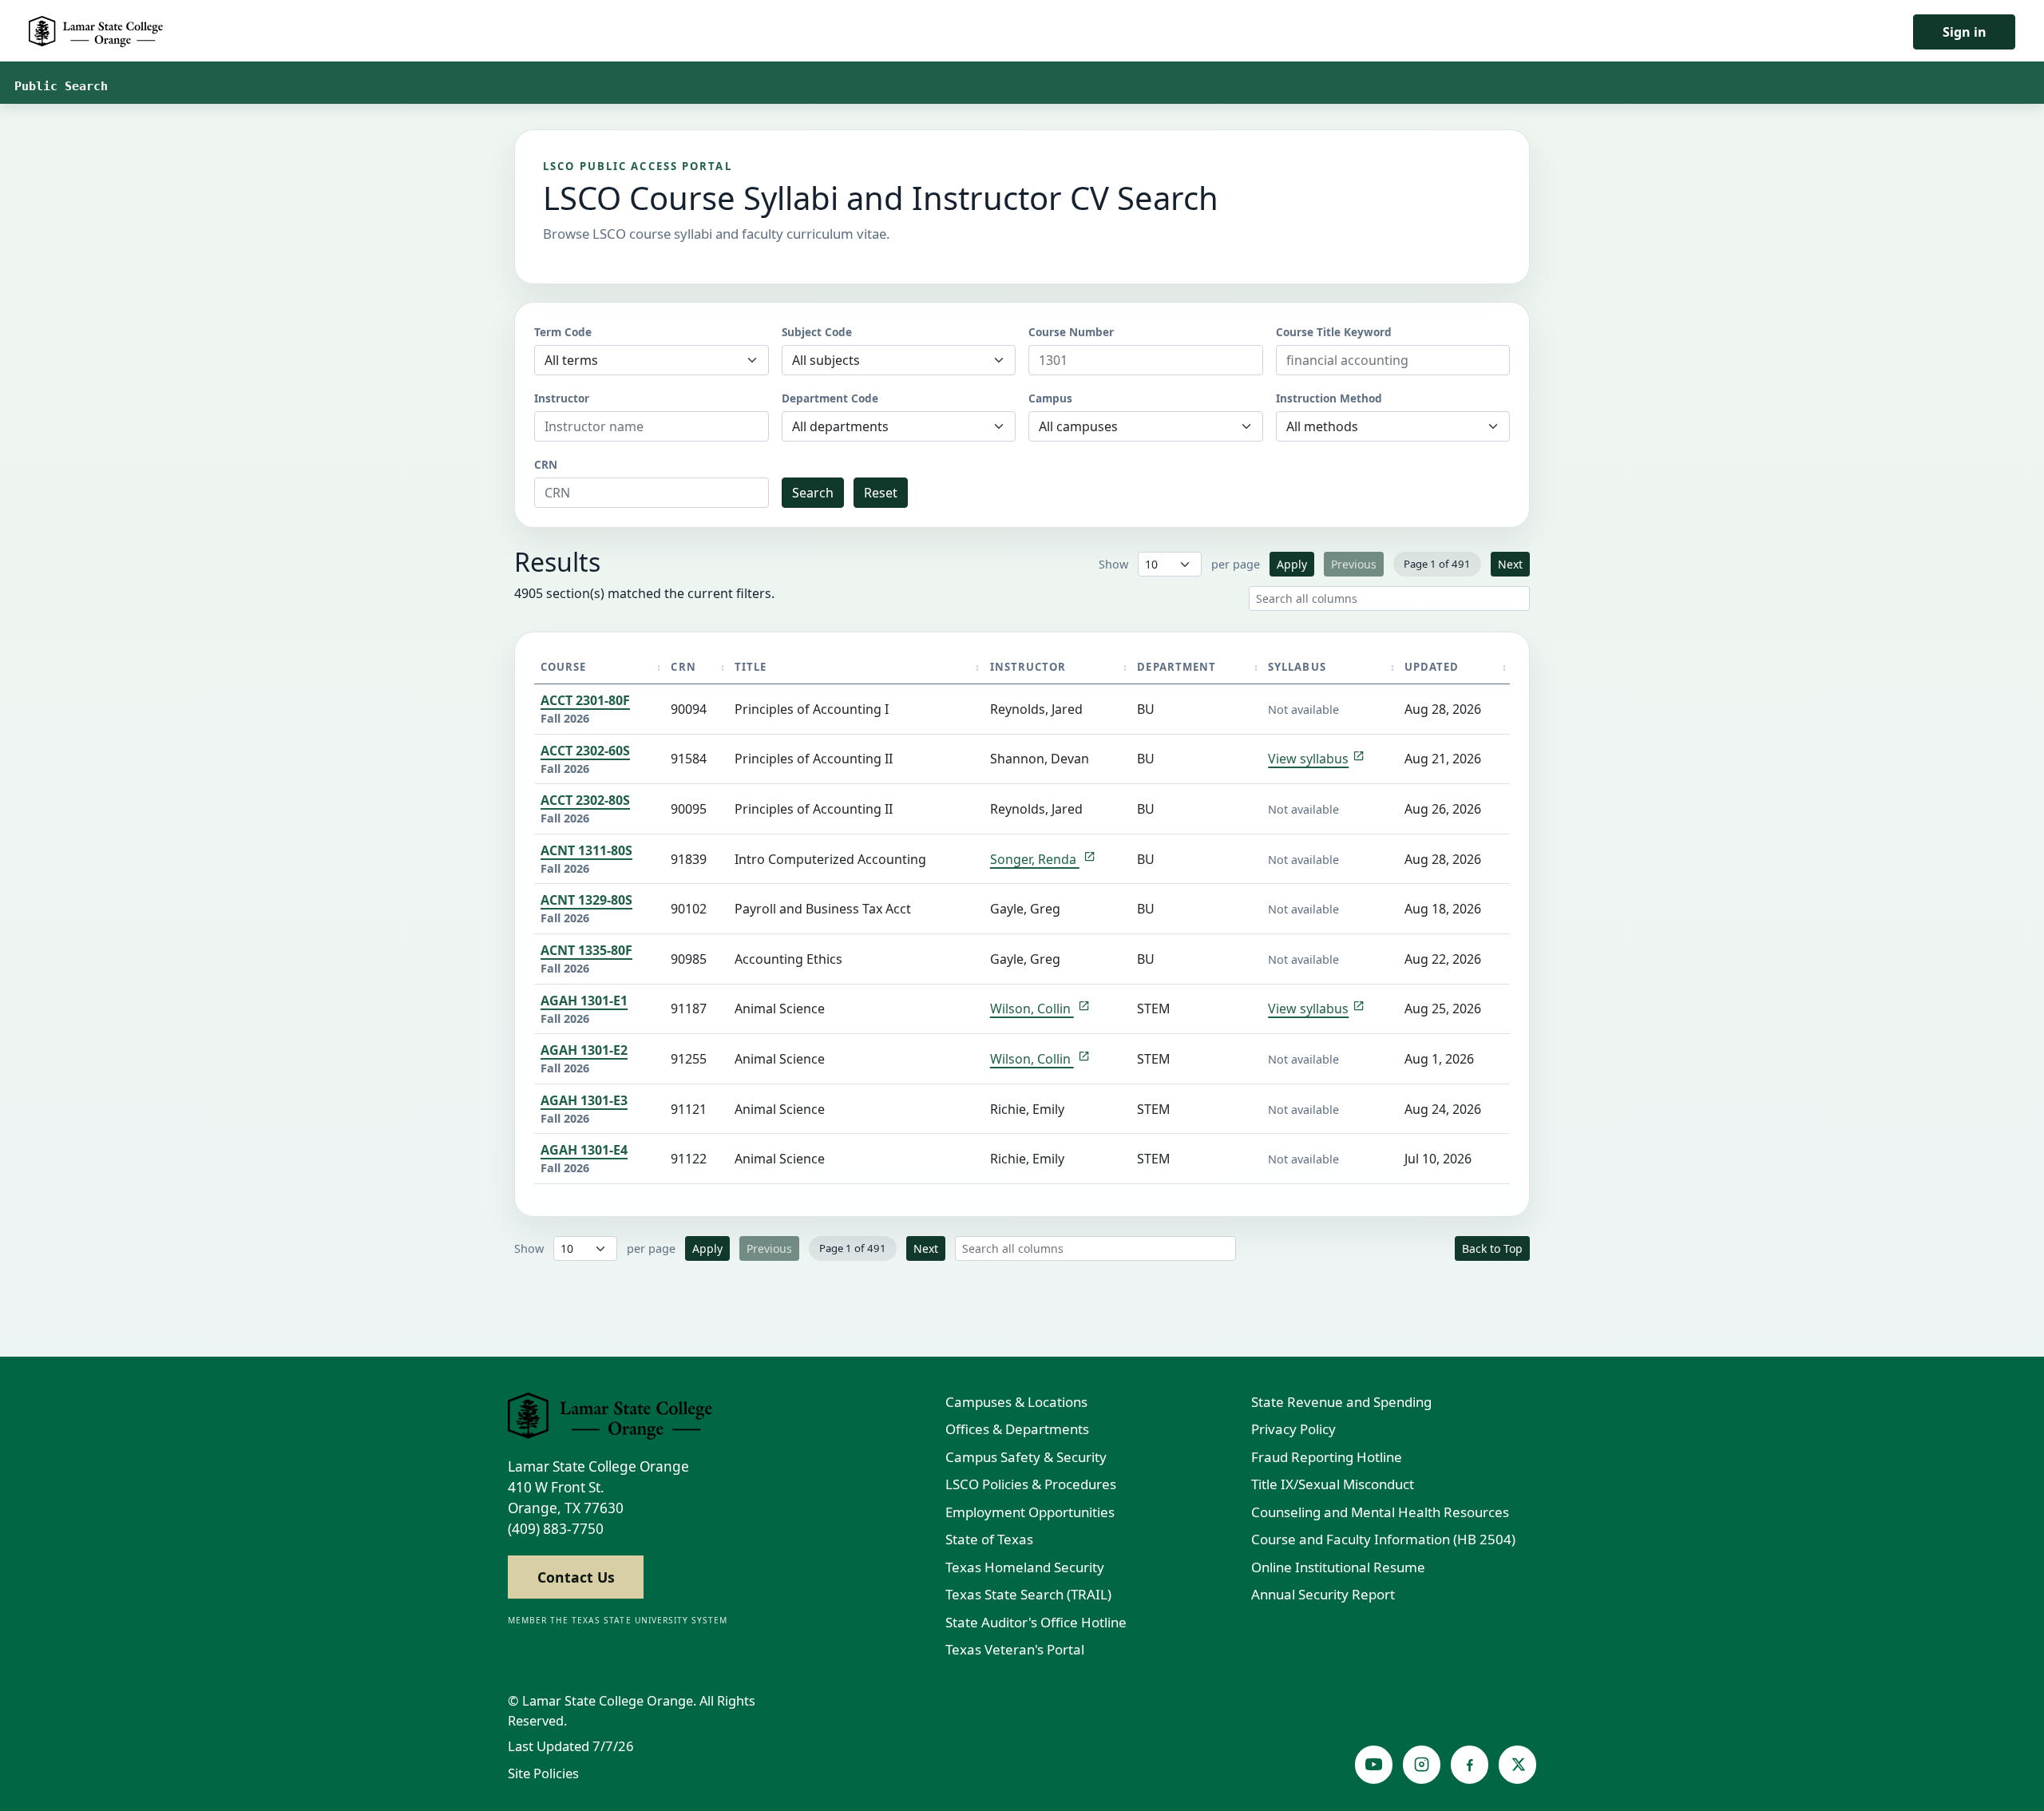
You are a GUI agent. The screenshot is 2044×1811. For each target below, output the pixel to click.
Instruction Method (1329, 398)
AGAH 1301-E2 (584, 1050)
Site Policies (543, 1773)
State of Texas (989, 1539)
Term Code (563, 332)
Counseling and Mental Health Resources (1380, 1512)
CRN (546, 464)
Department (1176, 667)
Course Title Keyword (1334, 332)
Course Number (1071, 332)
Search (813, 493)
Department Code (830, 398)
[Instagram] (1422, 1764)
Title (751, 667)
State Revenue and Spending (1341, 1402)
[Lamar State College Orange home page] (96, 32)
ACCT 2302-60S (585, 751)
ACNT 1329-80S (586, 900)
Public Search (61, 86)
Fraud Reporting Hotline (1327, 1457)
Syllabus (1297, 667)
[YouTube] (1374, 1764)
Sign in (1965, 32)
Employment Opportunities (1030, 1512)
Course (563, 667)
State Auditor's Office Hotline (1036, 1622)
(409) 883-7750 (556, 1529)
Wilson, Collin (1032, 1009)
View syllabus (1308, 759)
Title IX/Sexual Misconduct (1333, 1484)
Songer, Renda (1035, 859)
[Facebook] (1470, 1764)
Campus (1050, 398)
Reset (881, 493)
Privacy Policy (1293, 1429)
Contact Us (576, 1577)
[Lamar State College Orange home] (610, 1417)
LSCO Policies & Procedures (1031, 1484)
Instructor (562, 398)
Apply (1292, 564)
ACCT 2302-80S (585, 800)
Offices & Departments (1017, 1429)
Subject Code (817, 332)
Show (1113, 564)
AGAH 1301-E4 (584, 1150)
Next (1510, 564)
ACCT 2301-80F (585, 700)
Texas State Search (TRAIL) (1028, 1594)
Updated (1432, 667)
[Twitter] (1517, 1764)
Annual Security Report (1323, 1594)
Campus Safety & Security (1026, 1457)
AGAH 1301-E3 (584, 1100)
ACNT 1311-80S (586, 850)
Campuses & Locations (1016, 1402)
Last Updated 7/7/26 (571, 1746)
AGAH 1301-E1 (584, 1001)
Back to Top (1492, 1248)
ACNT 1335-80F (586, 950)
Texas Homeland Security (1025, 1567)
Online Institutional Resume (1338, 1567)
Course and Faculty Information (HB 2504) (1383, 1539)
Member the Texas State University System (618, 1620)
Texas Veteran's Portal (1015, 1649)
